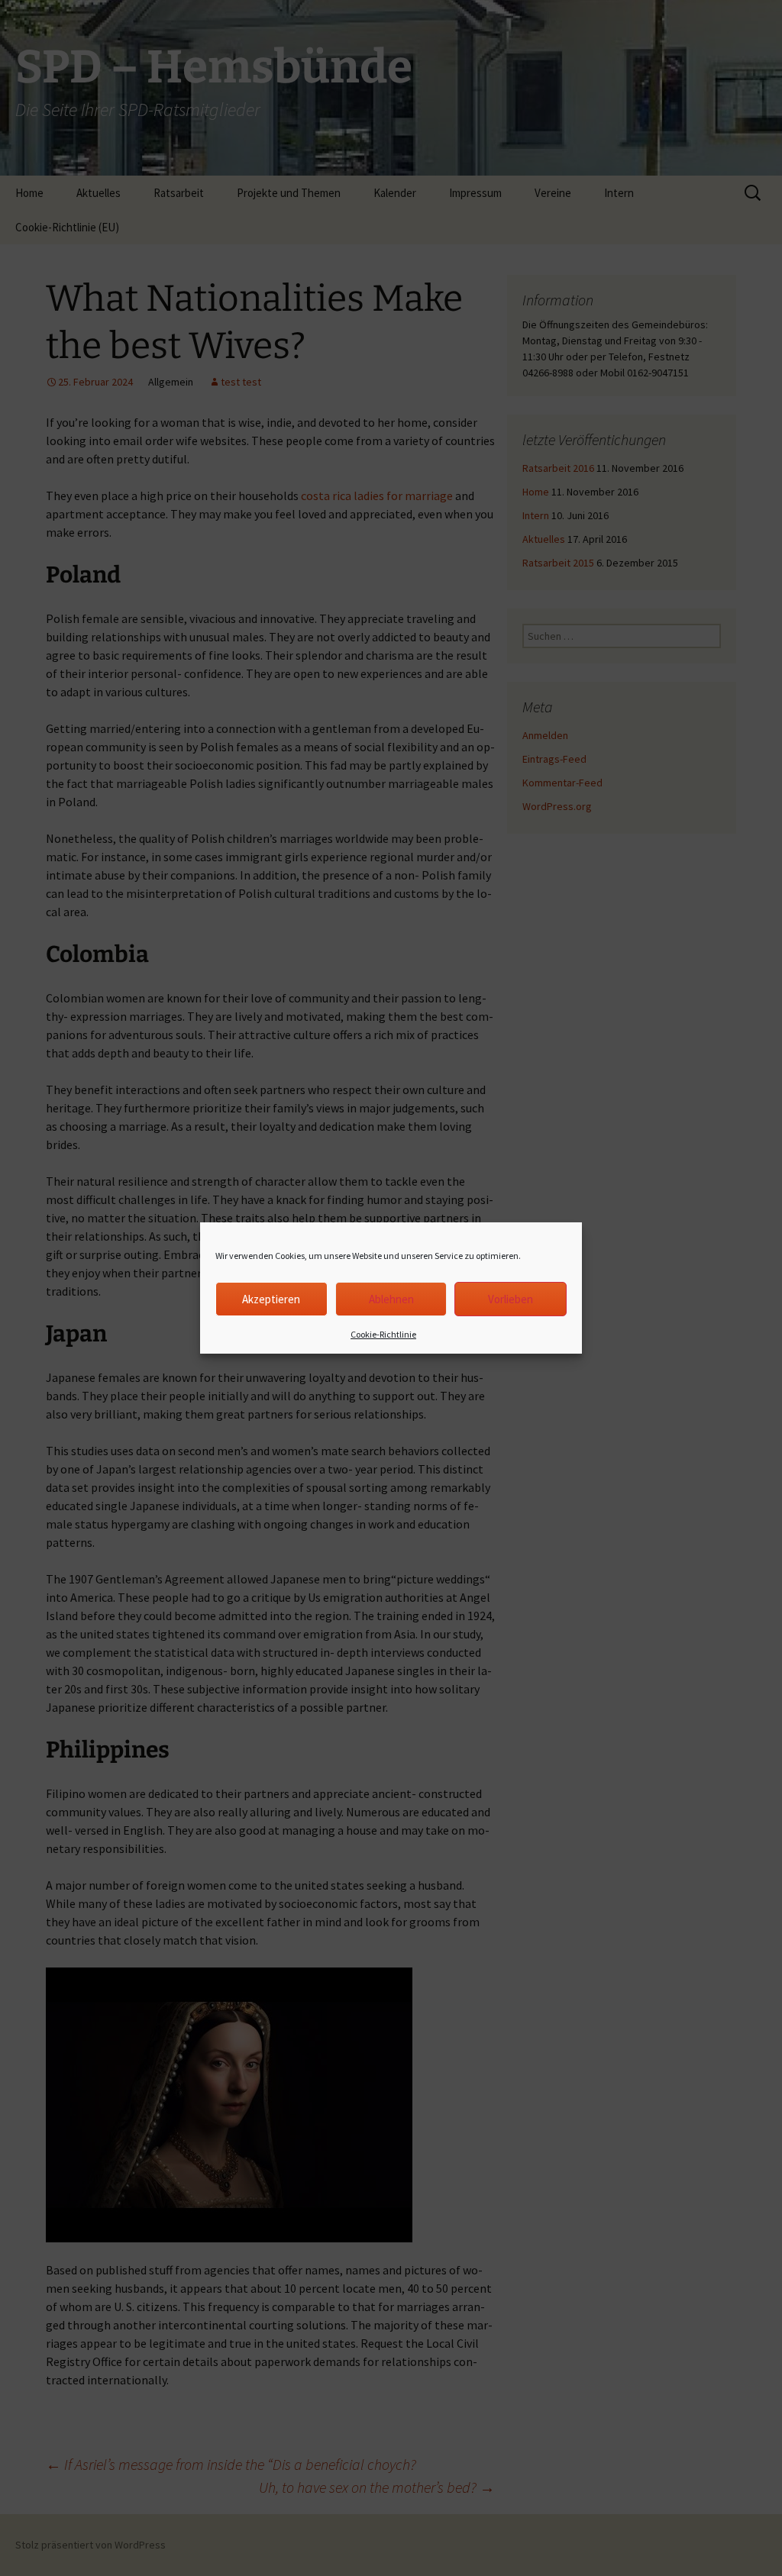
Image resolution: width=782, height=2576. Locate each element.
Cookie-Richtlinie (383, 1334)
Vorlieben (511, 1299)
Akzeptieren (271, 1299)
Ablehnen (391, 1299)
